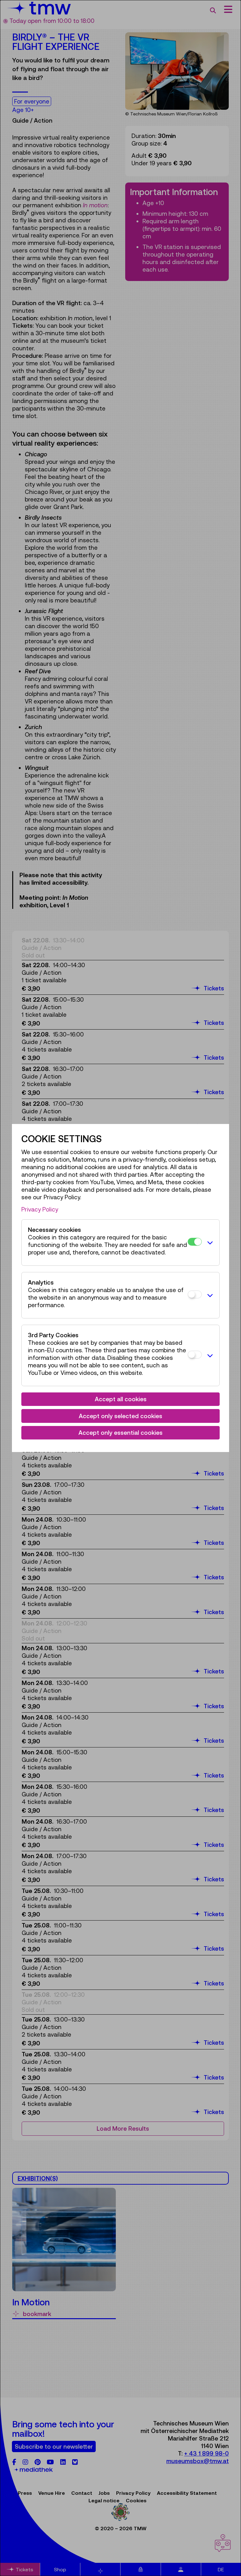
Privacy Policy (40, 1209)
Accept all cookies (121, 1399)
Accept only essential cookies (120, 1433)
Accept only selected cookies (120, 1416)
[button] (209, 1243)
